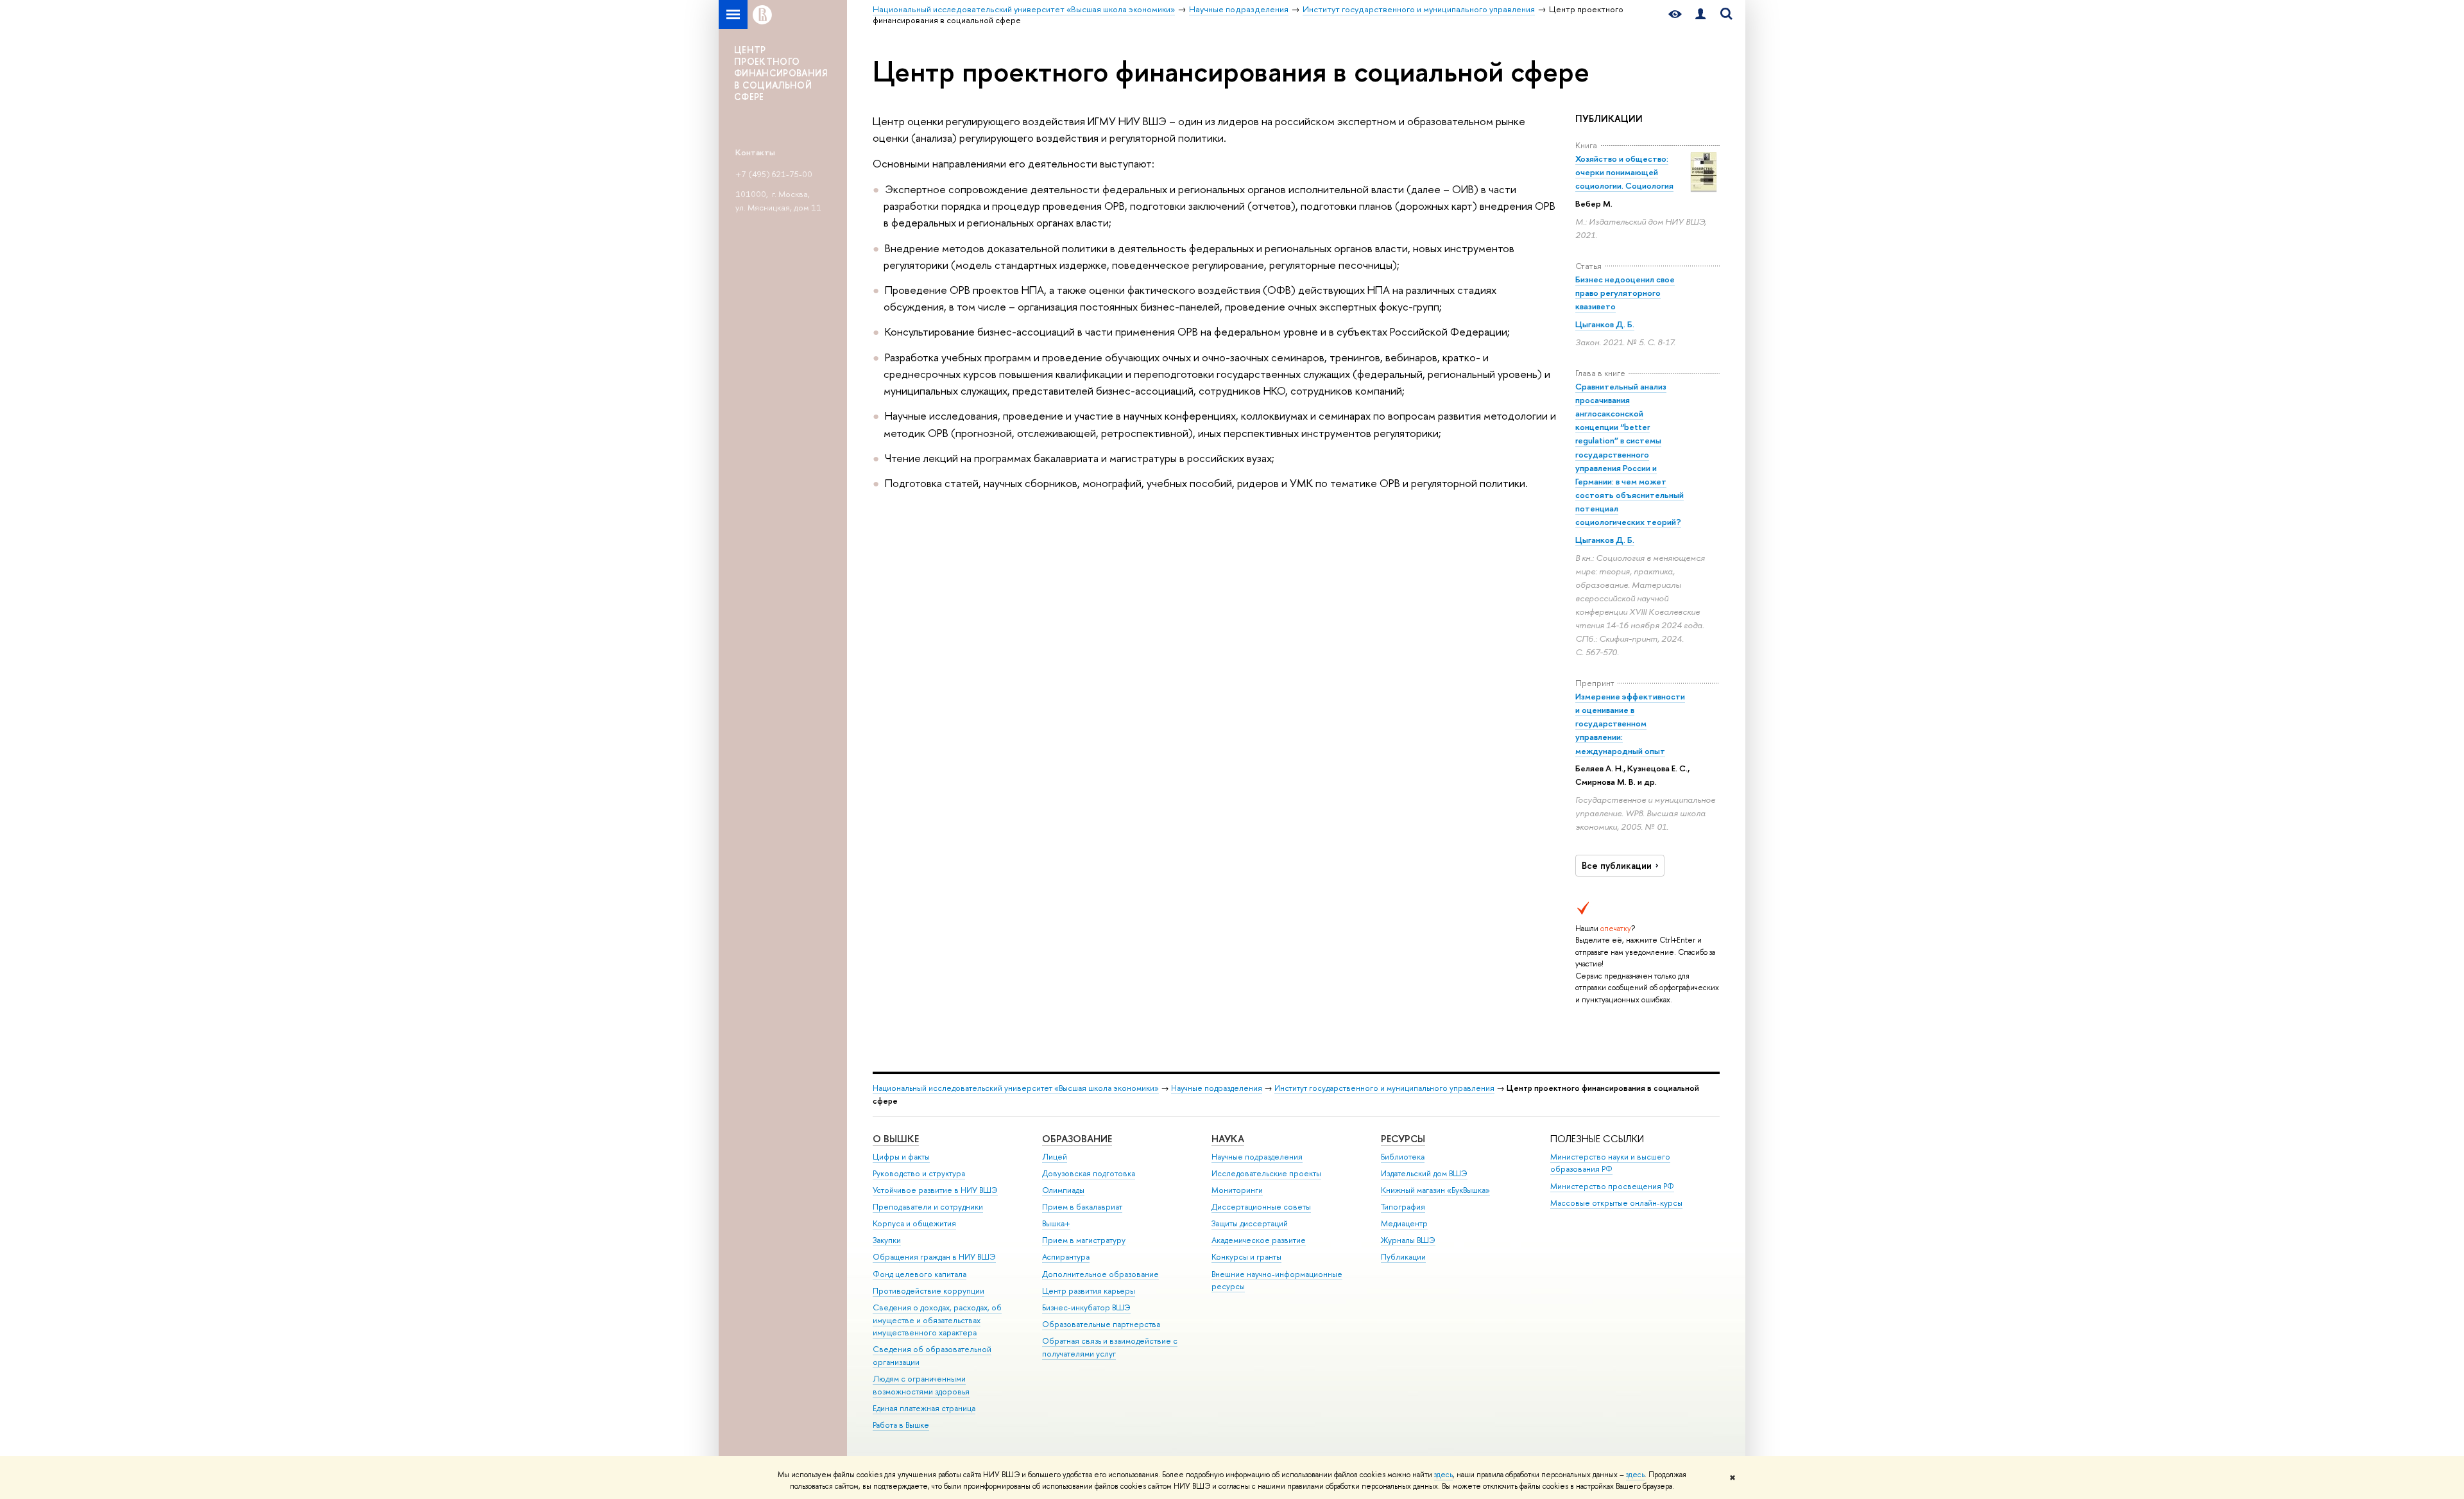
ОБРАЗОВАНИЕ (1077, 1139)
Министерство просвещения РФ (1612, 1186)
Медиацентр (1404, 1223)
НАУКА (1228, 1139)
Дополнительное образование (1100, 1274)
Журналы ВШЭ (1408, 1240)
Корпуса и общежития (914, 1223)
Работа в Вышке (901, 1425)
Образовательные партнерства (1101, 1324)
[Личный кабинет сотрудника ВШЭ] (1700, 14)
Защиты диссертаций (1250, 1223)
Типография (1403, 1207)
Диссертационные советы (1261, 1207)
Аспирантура (1066, 1257)
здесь (1443, 1475)
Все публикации (1617, 866)
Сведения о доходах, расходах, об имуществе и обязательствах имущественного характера (937, 1320)
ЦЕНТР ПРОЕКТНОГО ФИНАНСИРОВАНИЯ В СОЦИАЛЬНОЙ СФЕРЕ (781, 73)
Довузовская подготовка (1089, 1173)
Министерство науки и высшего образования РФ (1610, 1163)
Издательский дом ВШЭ (1424, 1173)
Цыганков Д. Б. (1605, 324)
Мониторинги (1237, 1190)
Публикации (1403, 1257)
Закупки (887, 1240)
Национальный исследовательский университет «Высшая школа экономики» (1016, 1088)
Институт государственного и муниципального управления (1384, 1088)
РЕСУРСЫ (1403, 1139)
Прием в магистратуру (1084, 1240)
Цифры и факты (901, 1157)
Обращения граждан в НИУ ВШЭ (934, 1257)
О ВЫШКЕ (896, 1139)
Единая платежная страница (924, 1408)
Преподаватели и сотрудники (928, 1207)
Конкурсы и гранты (1246, 1257)
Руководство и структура (919, 1173)
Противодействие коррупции (928, 1291)
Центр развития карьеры (1089, 1291)
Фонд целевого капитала (920, 1274)
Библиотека (1403, 1157)
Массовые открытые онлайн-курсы (1616, 1203)
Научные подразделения (1217, 1088)
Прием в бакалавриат (1082, 1207)
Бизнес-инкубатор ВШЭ (1086, 1307)
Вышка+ (1056, 1223)
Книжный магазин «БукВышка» (1435, 1190)
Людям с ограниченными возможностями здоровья (921, 1385)
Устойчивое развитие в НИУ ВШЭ (935, 1190)
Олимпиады (1063, 1190)
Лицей (1055, 1157)
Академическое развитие (1259, 1240)
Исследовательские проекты (1266, 1173)
